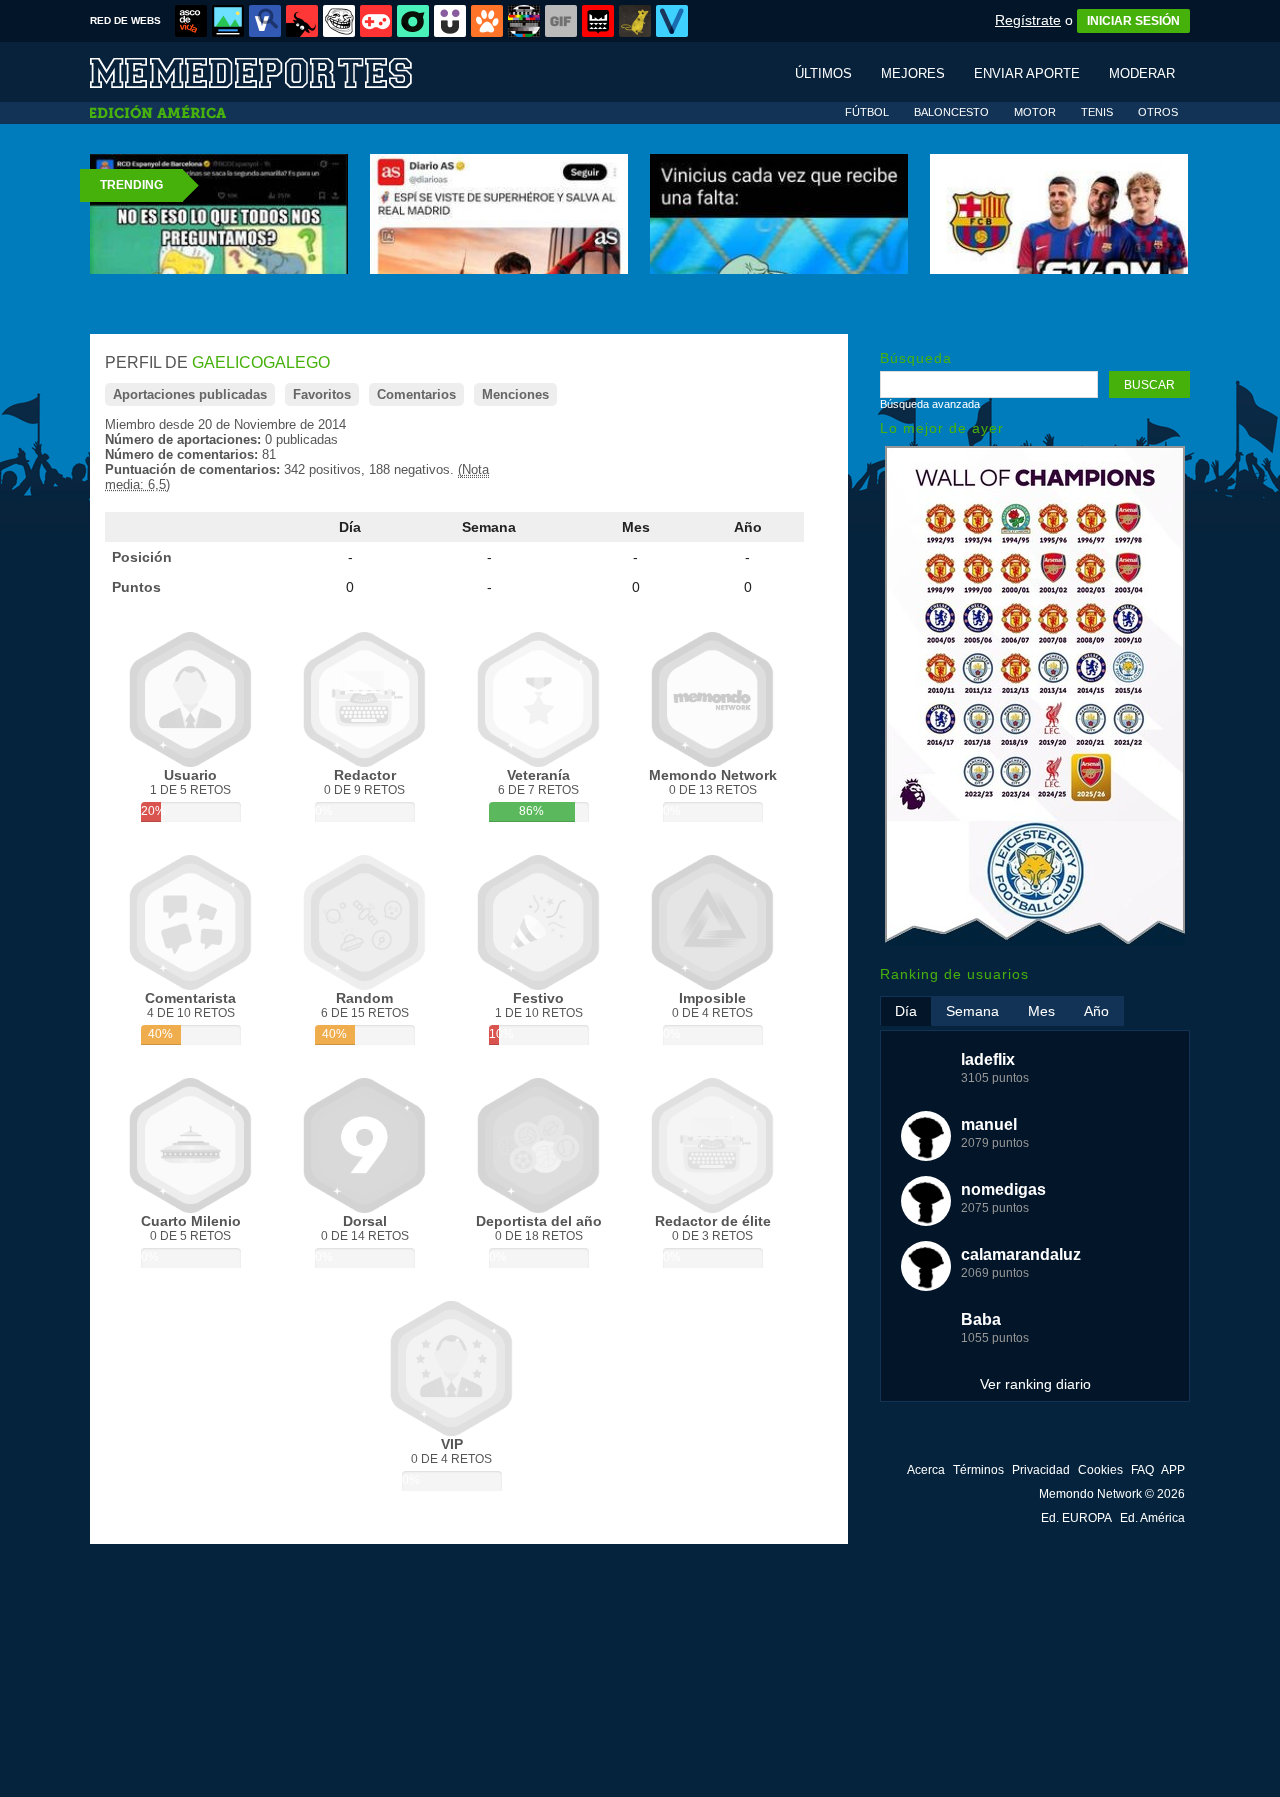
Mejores (913, 73)
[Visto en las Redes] (265, 21)
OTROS (1158, 112)
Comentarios (416, 394)
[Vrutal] (376, 21)
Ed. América (1152, 1518)
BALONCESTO (951, 112)
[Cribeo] (413, 21)
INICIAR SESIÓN (1133, 21)
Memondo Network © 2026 (1112, 1494)
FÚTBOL (867, 112)
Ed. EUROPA (1076, 1518)
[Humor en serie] (450, 21)
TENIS (1097, 112)
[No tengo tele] (524, 21)
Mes (636, 527)
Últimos (823, 73)
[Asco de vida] (191, 21)
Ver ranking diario (1035, 1384)
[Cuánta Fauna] (487, 21)
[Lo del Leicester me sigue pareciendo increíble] (1035, 941)
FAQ (1142, 1470)
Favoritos (322, 394)
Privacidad (1041, 1470)
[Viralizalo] (672, 21)
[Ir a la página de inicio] (270, 71)
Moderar (1142, 73)
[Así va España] (302, 21)
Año (748, 527)
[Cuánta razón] (228, 21)
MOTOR (1035, 112)
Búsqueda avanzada (930, 404)
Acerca (926, 1470)
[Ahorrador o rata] (635, 21)
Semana (489, 527)
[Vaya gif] (561, 21)
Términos (978, 1470)
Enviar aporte (1027, 73)
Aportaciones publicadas (190, 394)
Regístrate (1028, 20)
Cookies (1100, 1470)
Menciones (515, 394)
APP (1173, 1470)
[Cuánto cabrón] (339, 21)
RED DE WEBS (125, 20)
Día (350, 527)
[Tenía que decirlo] (598, 21)
